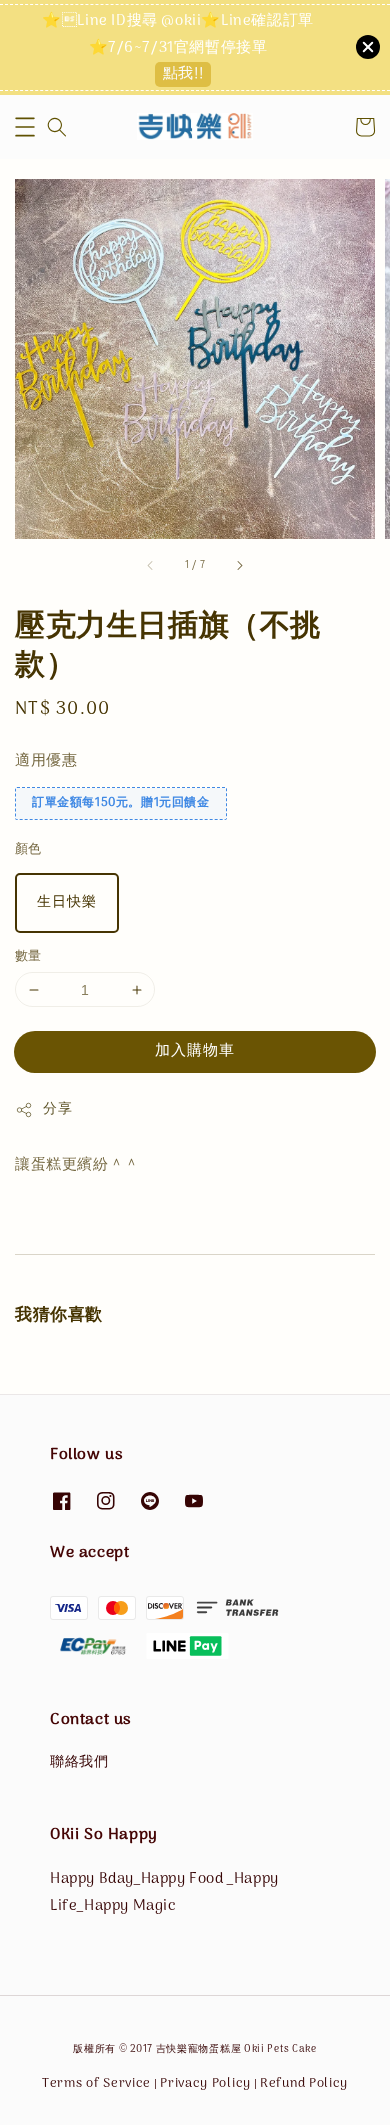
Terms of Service (96, 2083)
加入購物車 (195, 1051)
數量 (28, 957)
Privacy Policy (205, 2083)
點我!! (183, 74)
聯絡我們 (79, 1762)
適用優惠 (46, 761)
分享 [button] (57, 1109)
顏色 (28, 850)
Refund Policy (304, 2083)
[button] (25, 127)
